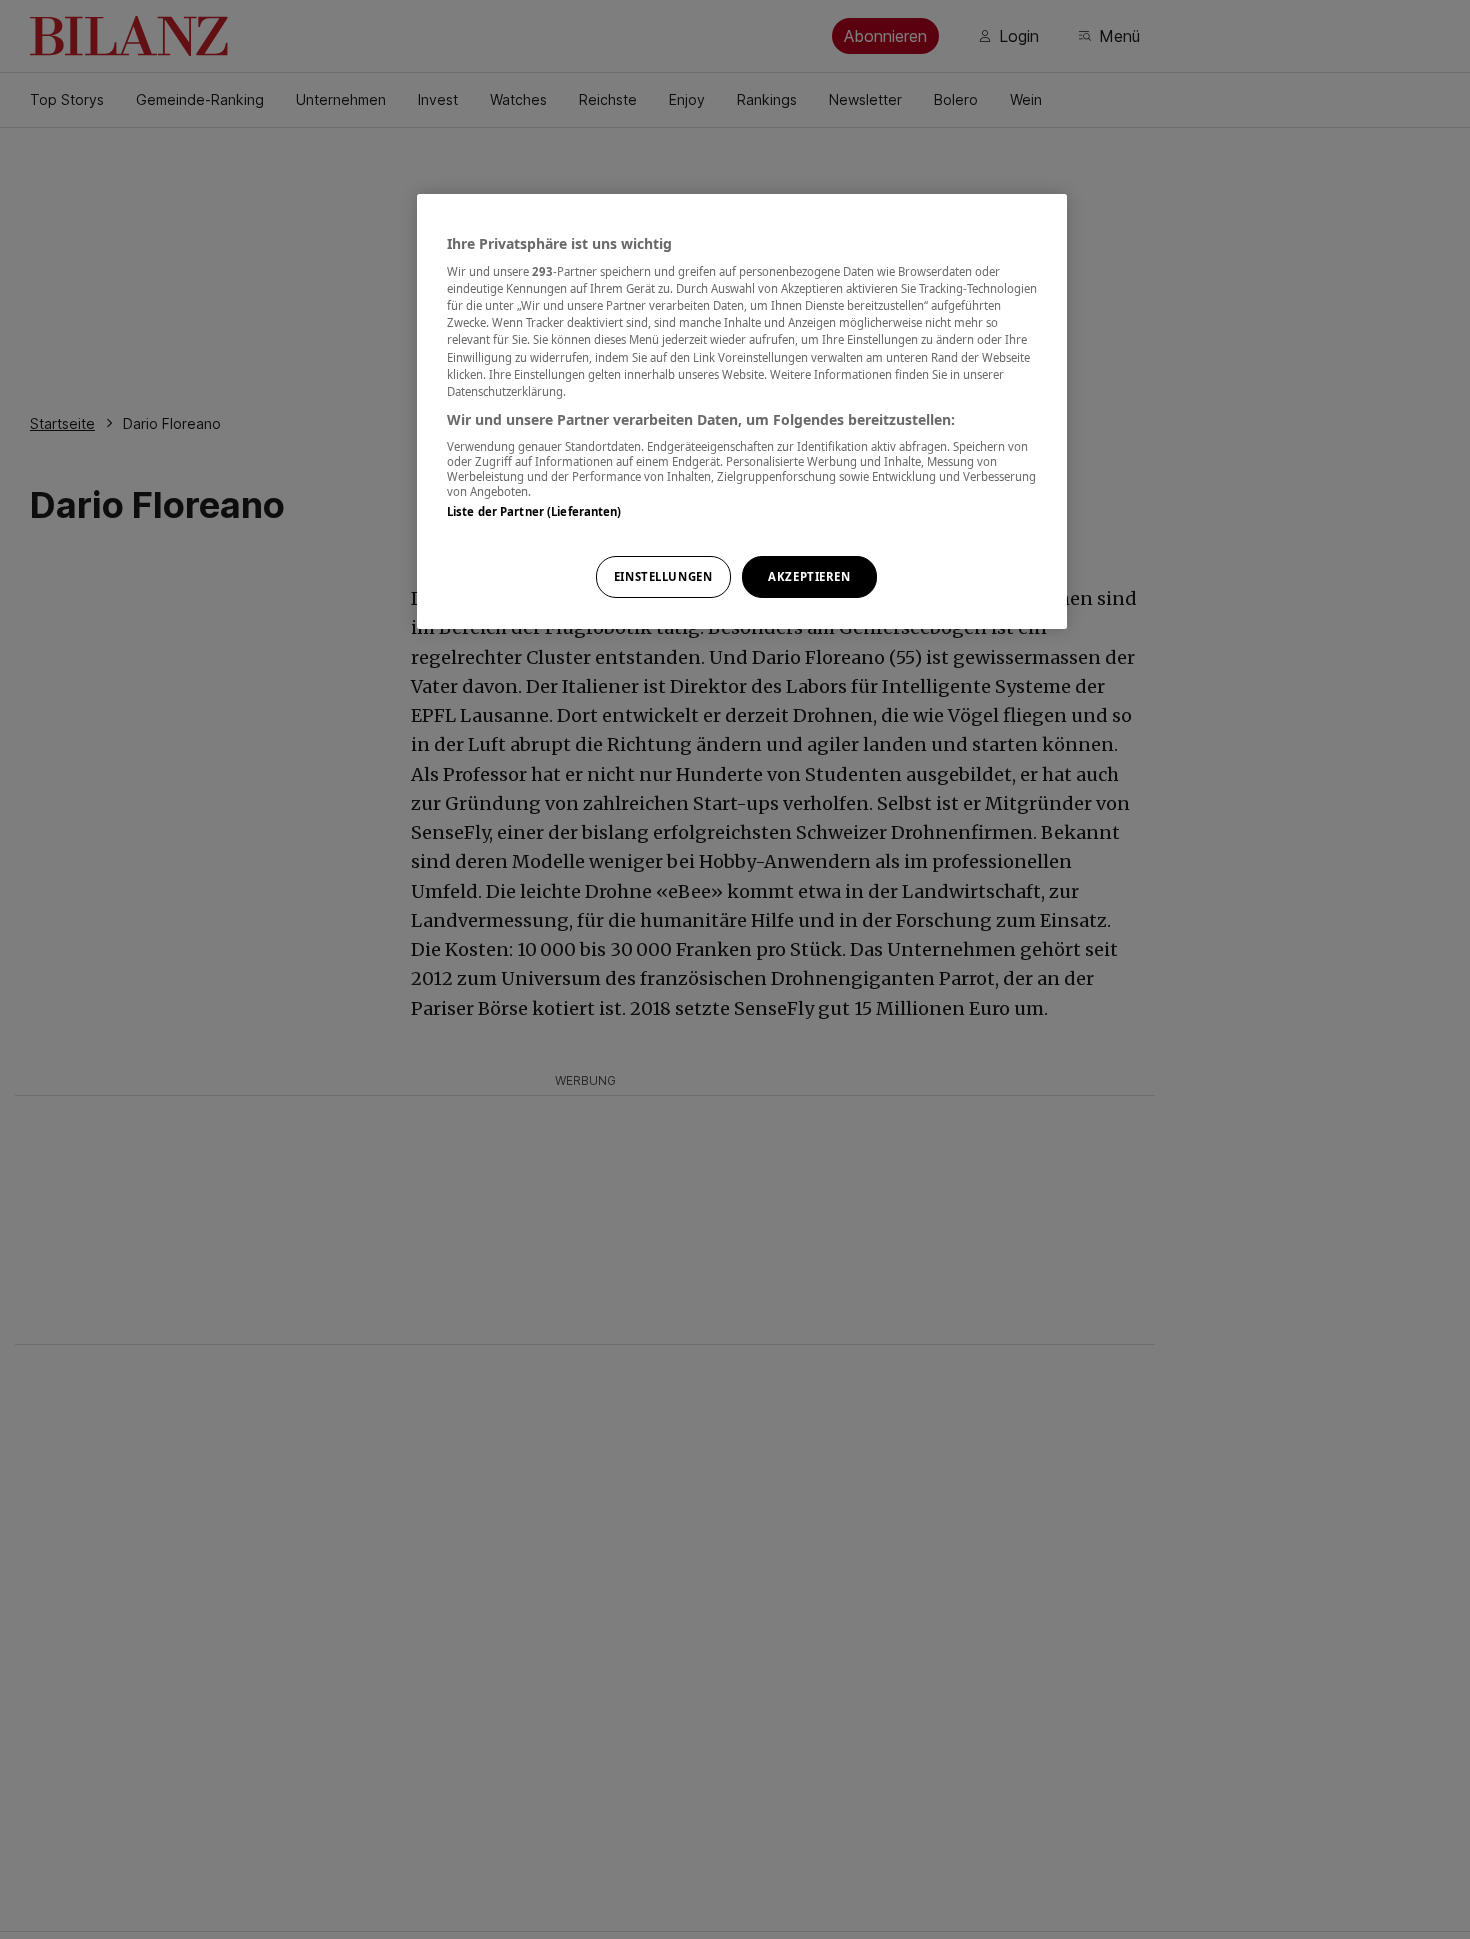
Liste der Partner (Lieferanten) (534, 512)
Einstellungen (663, 576)
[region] (742, 411)
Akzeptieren (809, 576)
